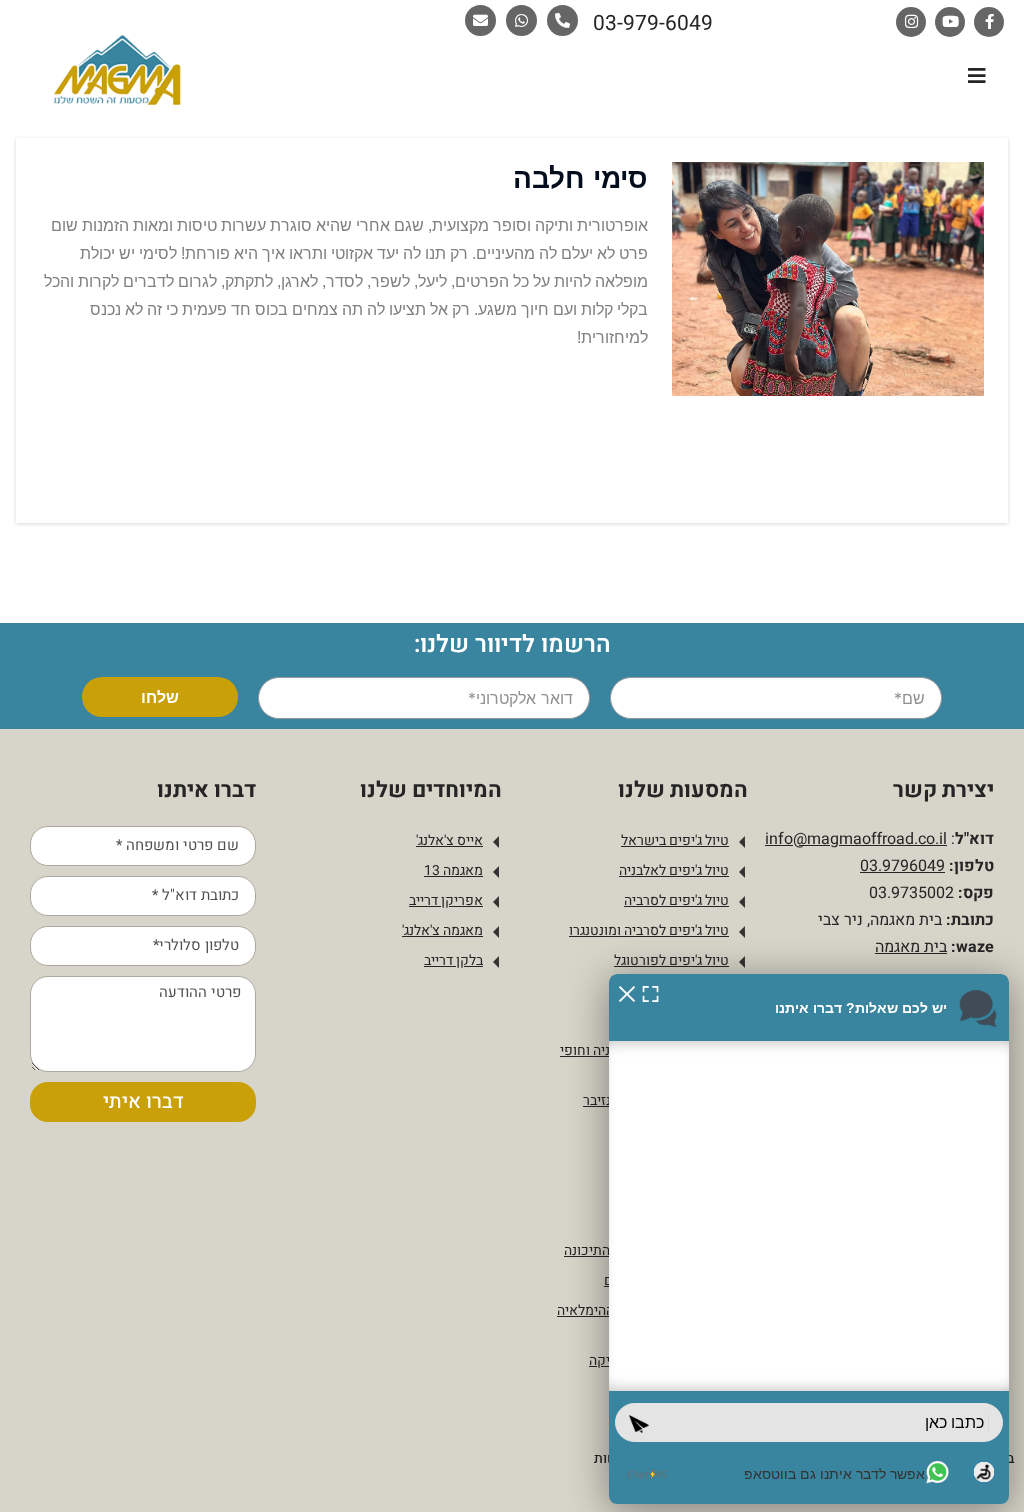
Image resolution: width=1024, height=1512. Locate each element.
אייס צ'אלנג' (449, 840)
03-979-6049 (653, 23)
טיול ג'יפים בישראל (675, 840)
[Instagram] (911, 22)
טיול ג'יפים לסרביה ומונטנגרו (649, 930)
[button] (976, 75)
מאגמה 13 (453, 870)
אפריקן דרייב (446, 900)
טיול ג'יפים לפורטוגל (671, 960)
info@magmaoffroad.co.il (856, 839)
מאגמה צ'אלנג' (442, 930)
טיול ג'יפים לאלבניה (674, 870)
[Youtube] (950, 22)
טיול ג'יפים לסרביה (676, 900)
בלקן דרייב (453, 960)
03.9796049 (902, 866)
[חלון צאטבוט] (809, 1239)
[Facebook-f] (989, 22)
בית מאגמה (911, 947)
